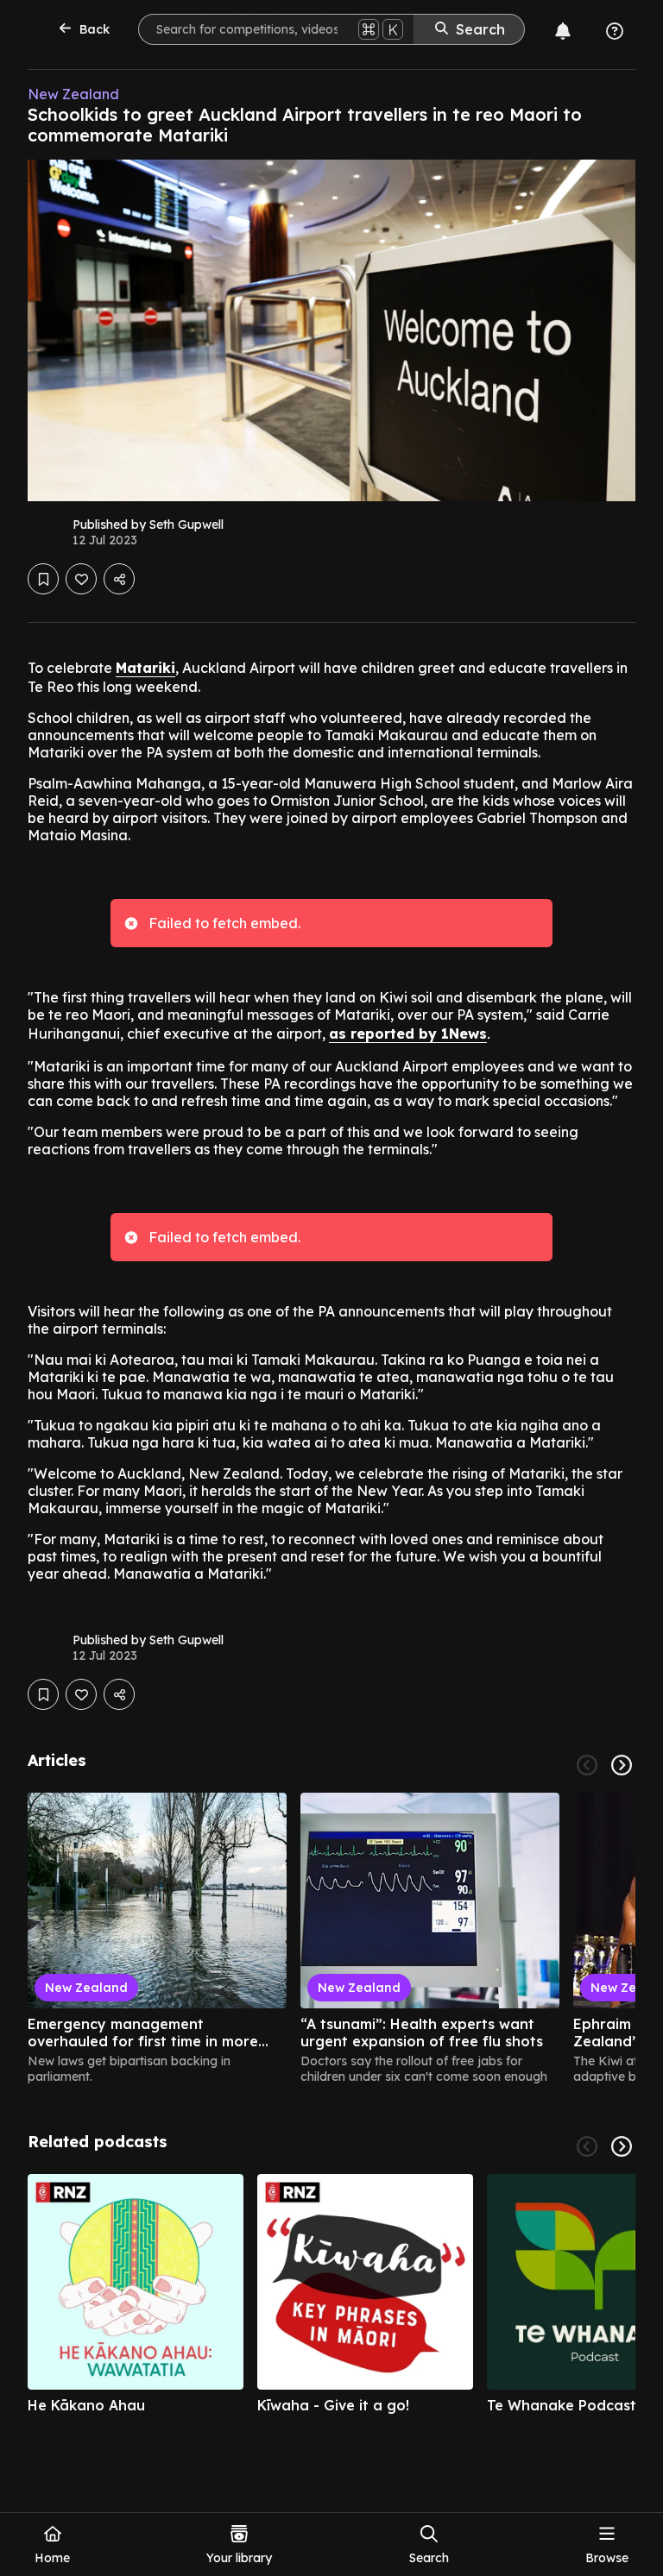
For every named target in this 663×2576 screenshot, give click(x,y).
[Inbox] (563, 31)
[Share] (119, 579)
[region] (331, 1938)
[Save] (43, 579)
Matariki (145, 668)
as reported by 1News (408, 1034)
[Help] (615, 31)
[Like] (81, 579)
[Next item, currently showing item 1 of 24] (622, 1765)
